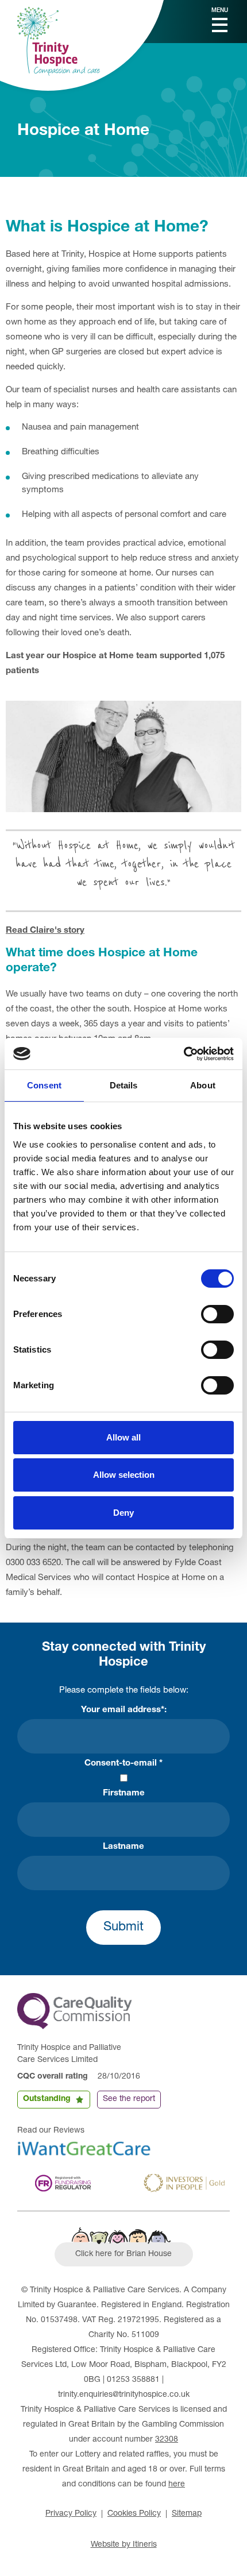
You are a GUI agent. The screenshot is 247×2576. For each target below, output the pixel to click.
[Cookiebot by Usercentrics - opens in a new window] (184, 1054)
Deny (123, 1513)
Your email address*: (124, 1710)
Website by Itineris (124, 2545)
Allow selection (124, 1475)
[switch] (217, 1314)
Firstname (124, 1793)
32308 (167, 2440)
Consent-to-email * (123, 1764)
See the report (129, 2099)
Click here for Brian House (123, 2254)
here (177, 2485)
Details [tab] (124, 1085)
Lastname (123, 1847)
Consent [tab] (44, 1085)
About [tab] (203, 1085)
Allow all (123, 1437)
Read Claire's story (45, 931)
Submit (123, 1928)
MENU (220, 11)
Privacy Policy (71, 2514)
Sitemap (187, 2514)
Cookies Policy (134, 2514)
